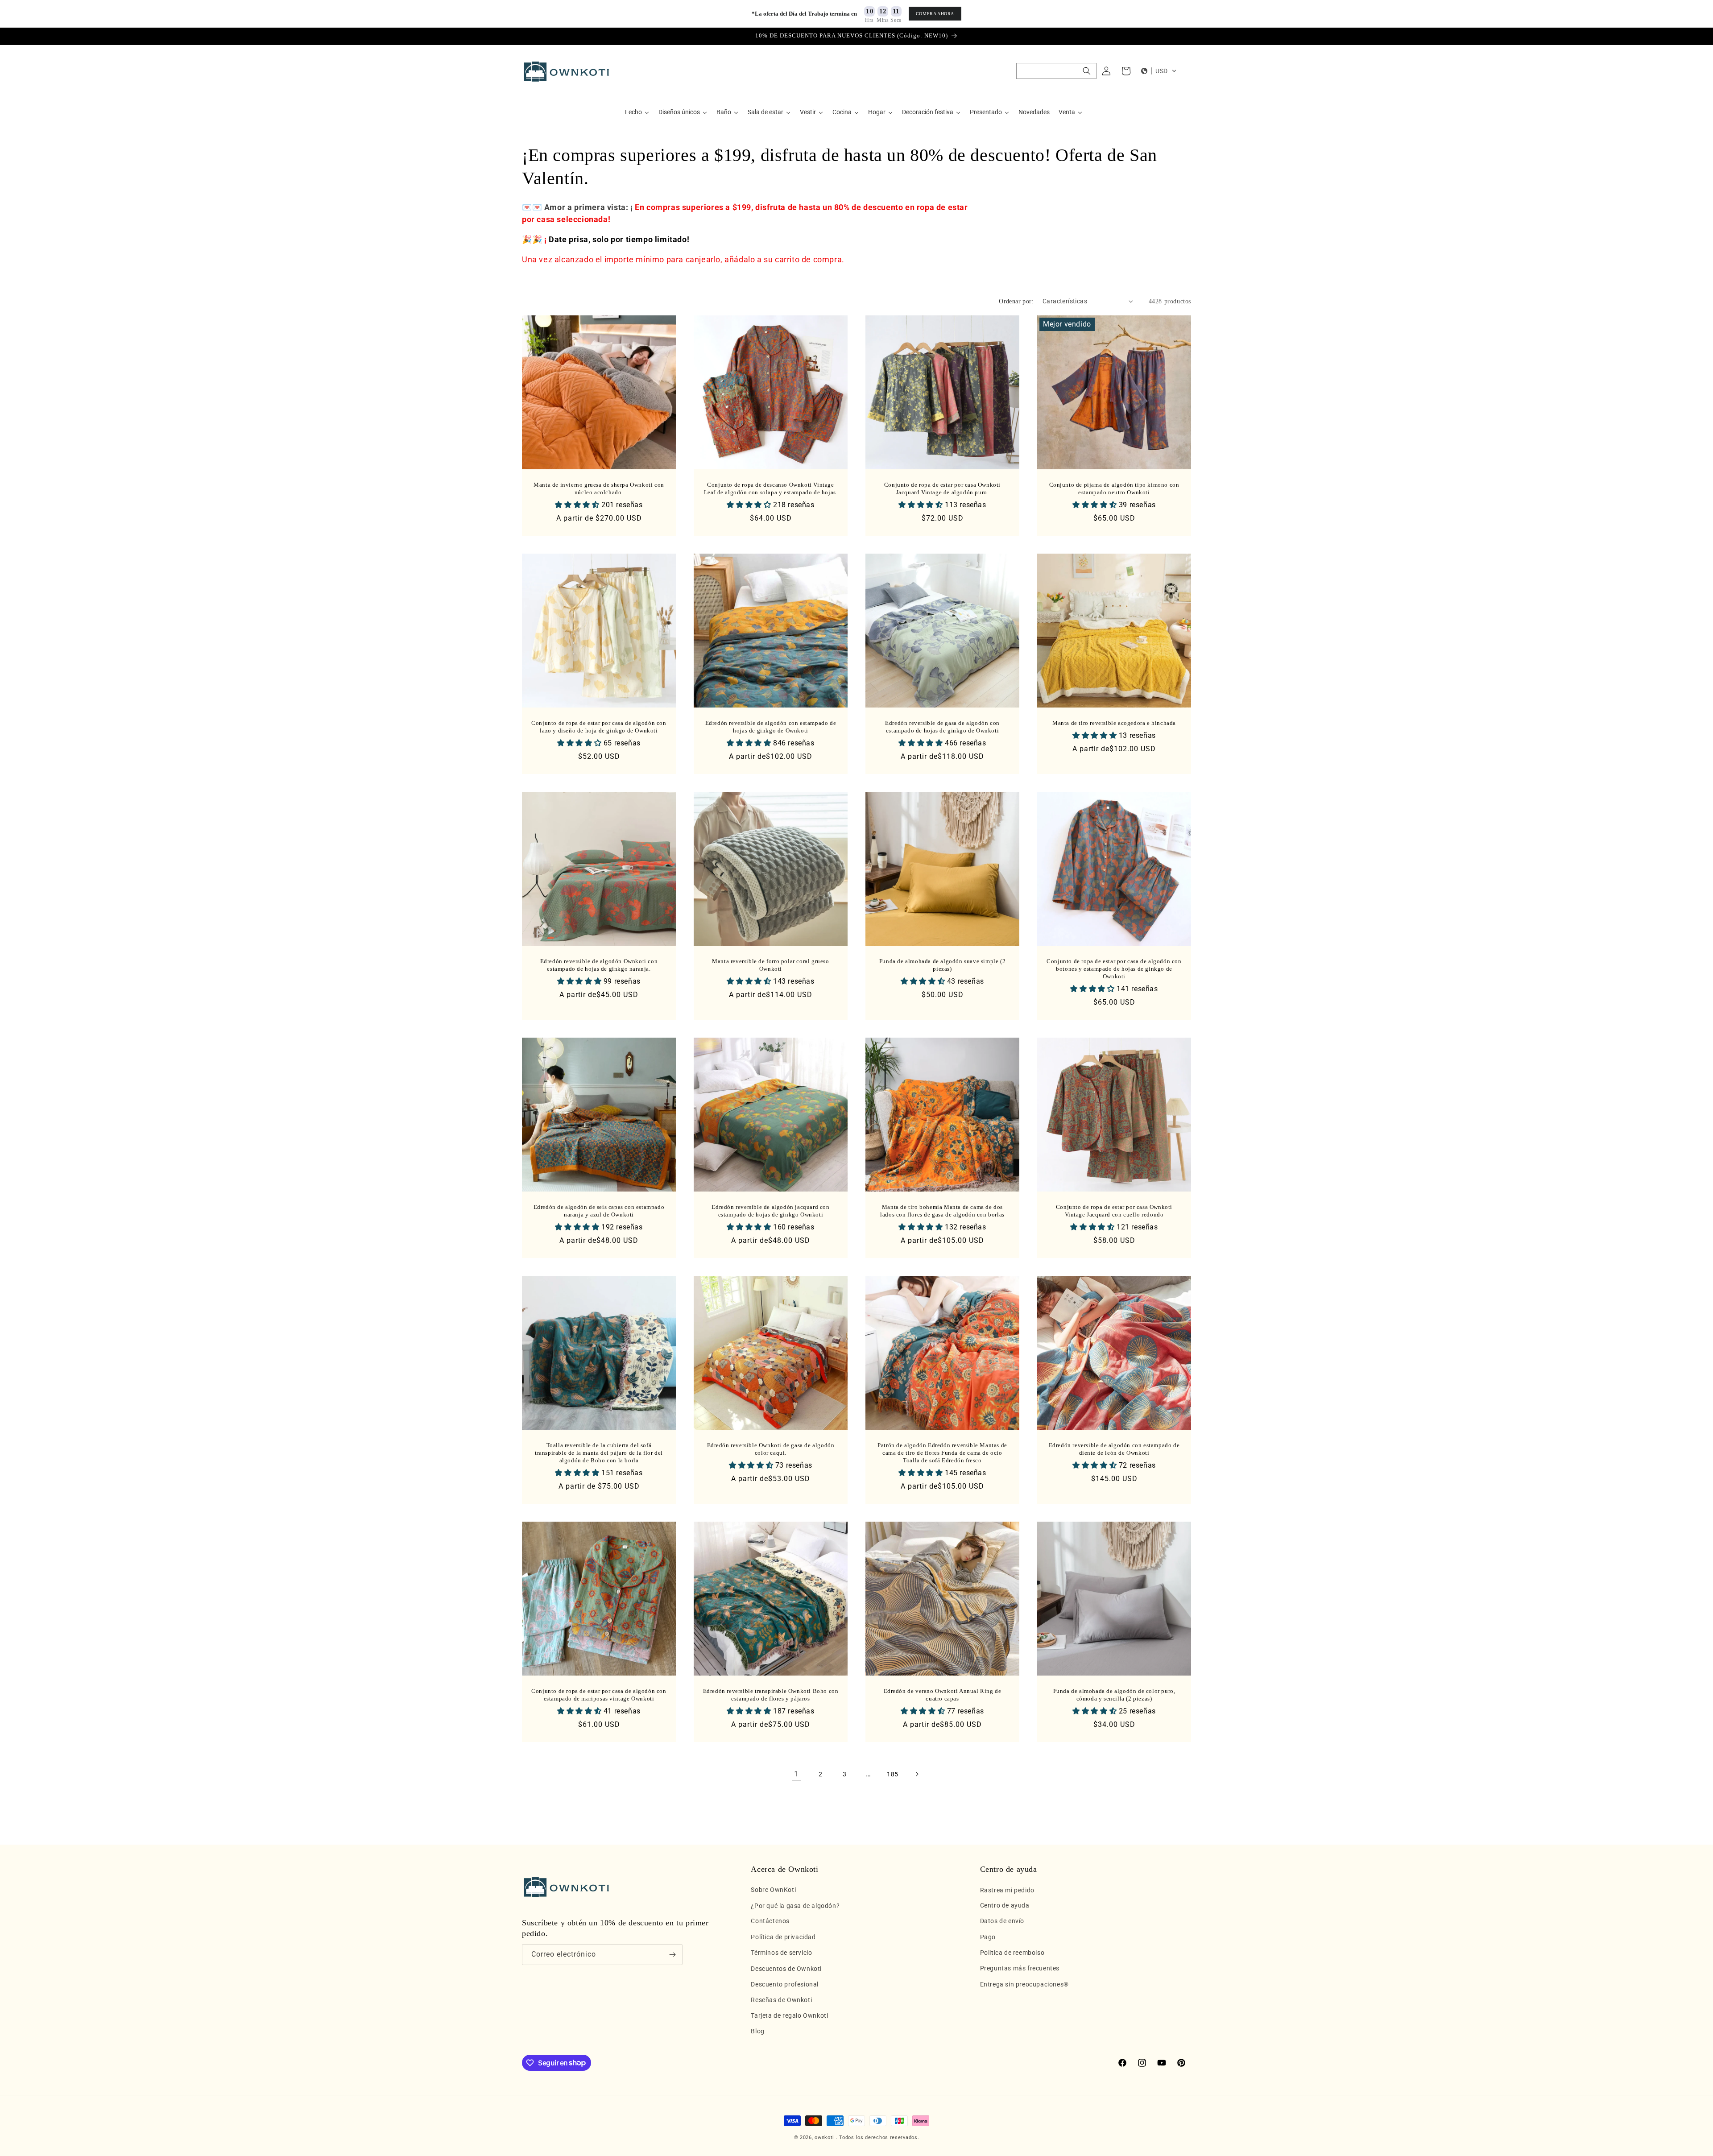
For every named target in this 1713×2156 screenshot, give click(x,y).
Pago (988, 1937)
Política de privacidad (783, 1937)
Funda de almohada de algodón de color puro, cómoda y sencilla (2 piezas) (1114, 1695)
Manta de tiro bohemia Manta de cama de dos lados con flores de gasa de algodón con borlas (942, 1211)
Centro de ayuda (1005, 1906)
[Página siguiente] (917, 1774)
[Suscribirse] (672, 1955)
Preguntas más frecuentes (1020, 1969)
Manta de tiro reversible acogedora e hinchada (1114, 723)
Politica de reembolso (1012, 1953)
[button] (1056, 71)
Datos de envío (1002, 1921)
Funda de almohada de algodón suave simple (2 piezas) (942, 965)
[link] (796, 1774)
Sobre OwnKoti (773, 1890)
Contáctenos (770, 1921)
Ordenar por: (1016, 301)
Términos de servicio (781, 1953)
